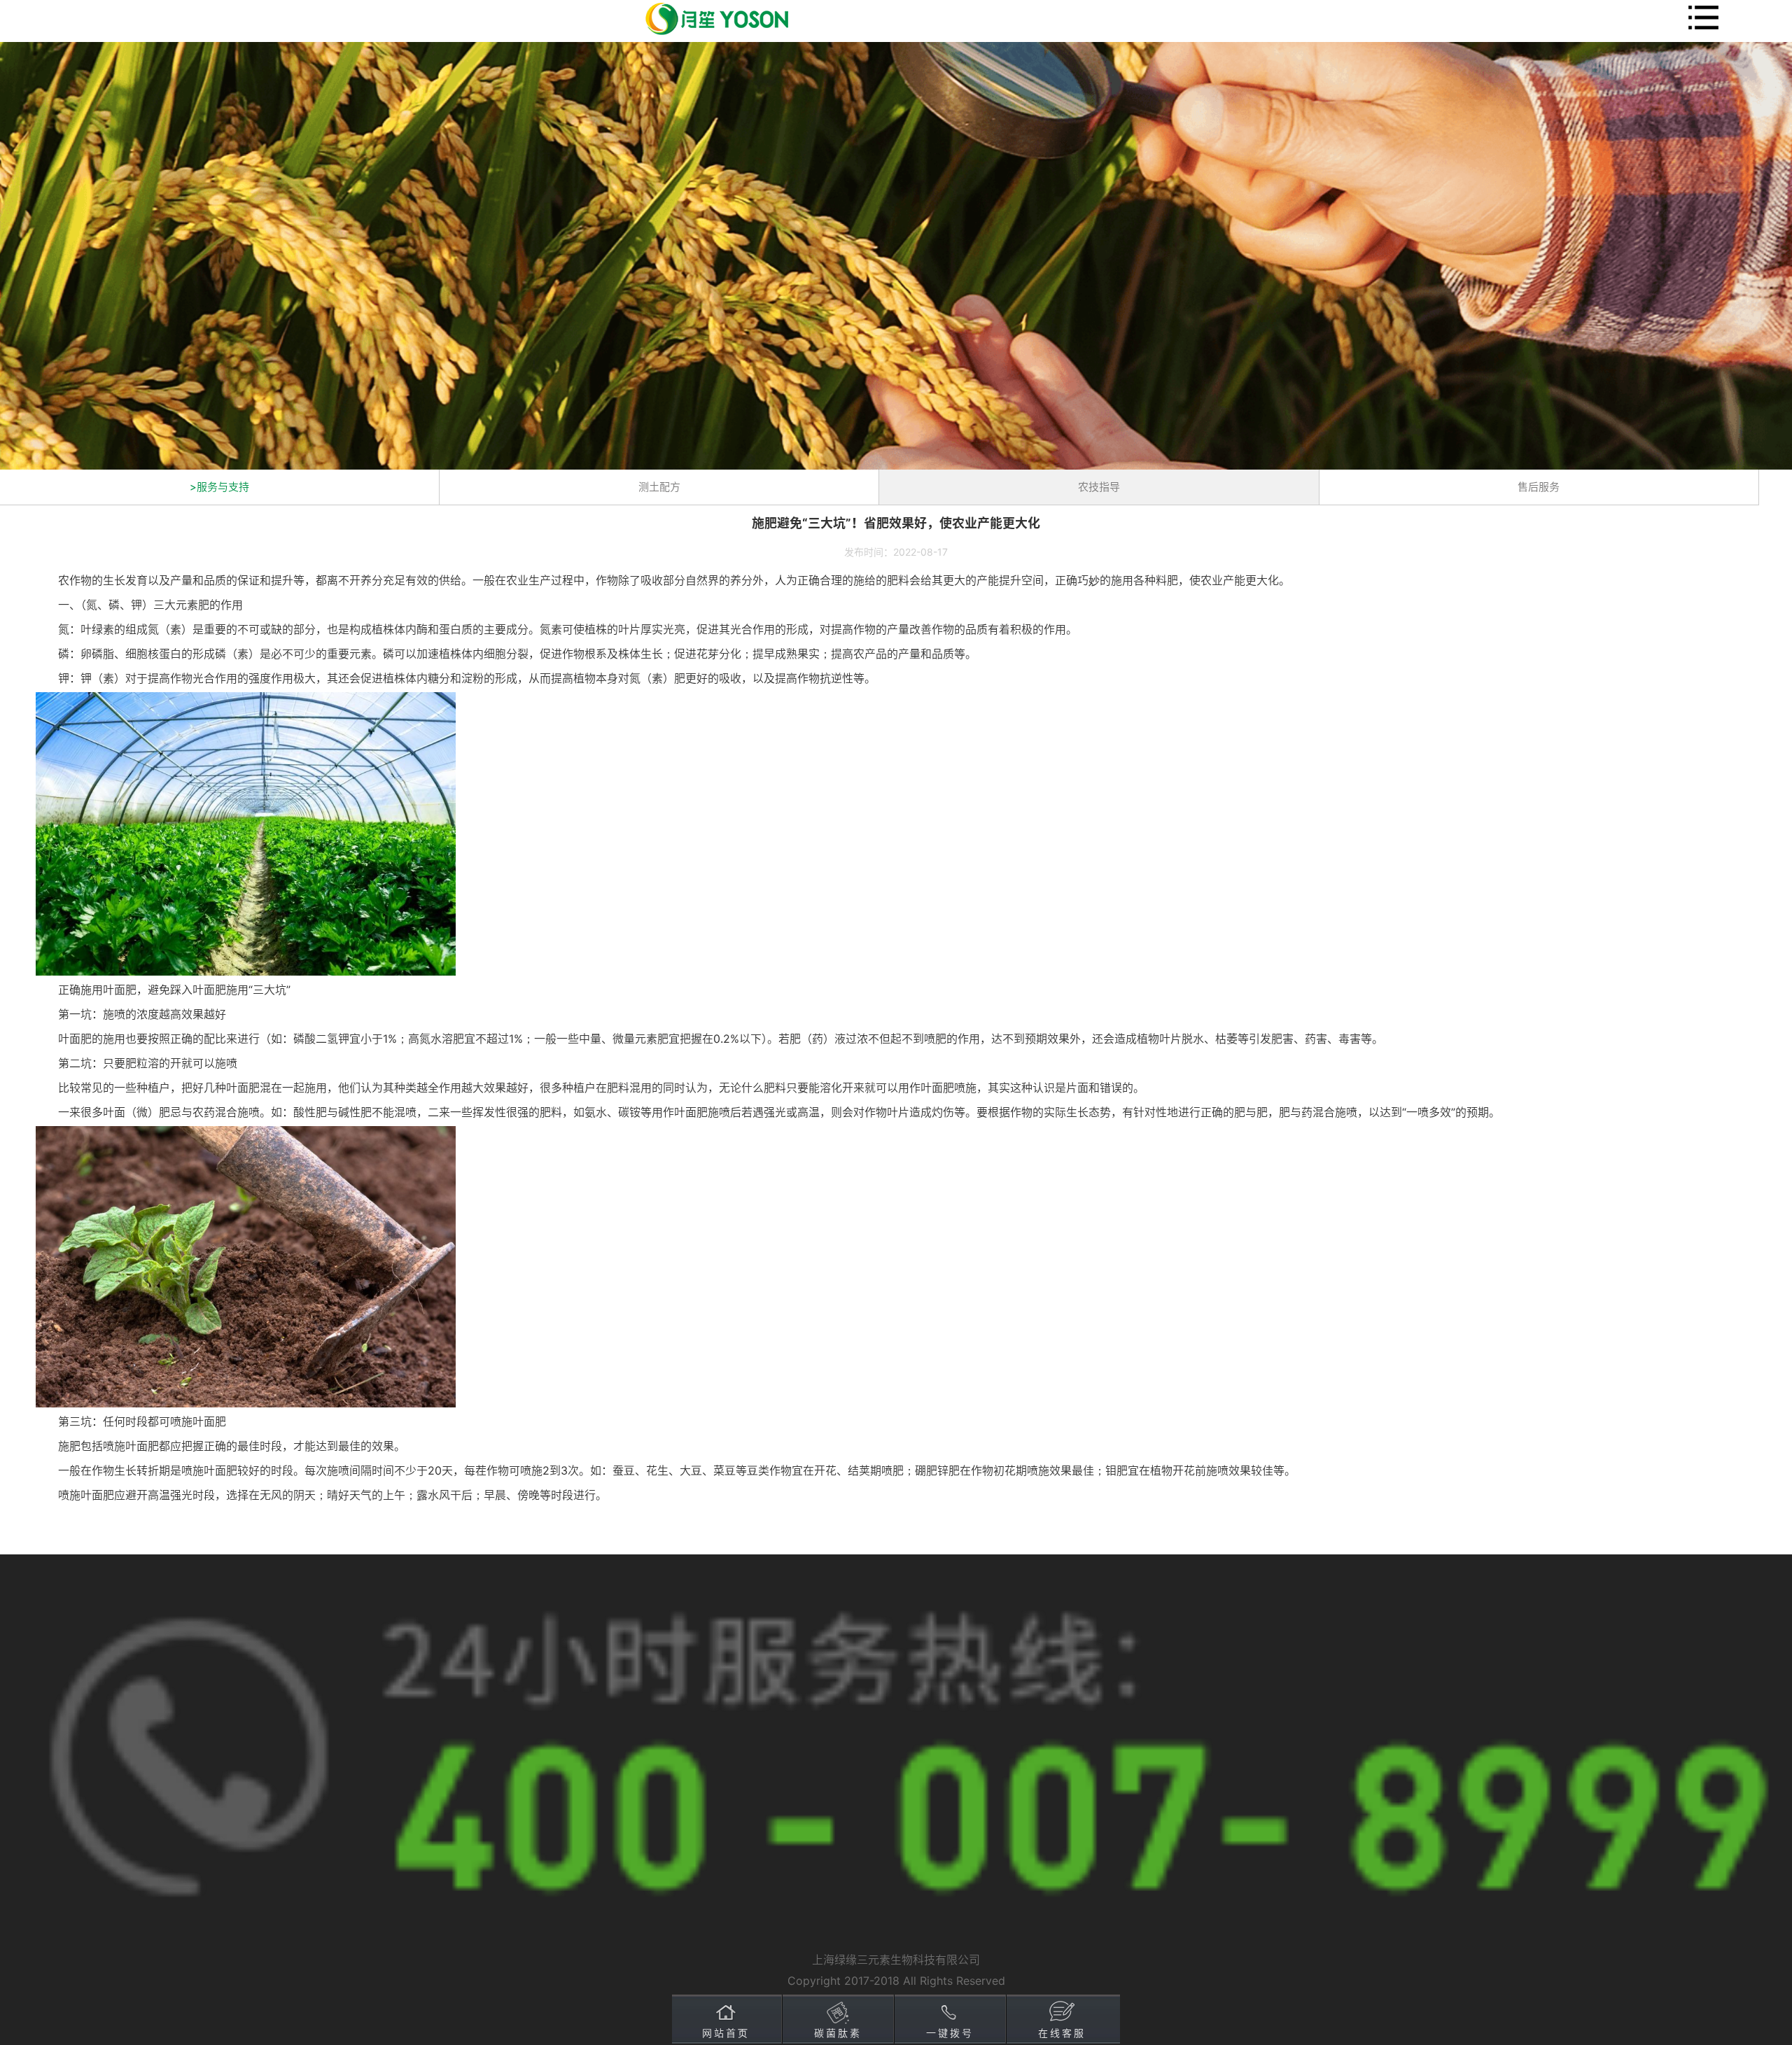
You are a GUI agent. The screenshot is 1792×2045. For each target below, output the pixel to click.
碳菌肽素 (838, 2033)
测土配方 (659, 487)
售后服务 (1539, 487)
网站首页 (726, 2033)
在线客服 (1062, 2033)
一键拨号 (950, 2033)
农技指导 (1099, 487)
